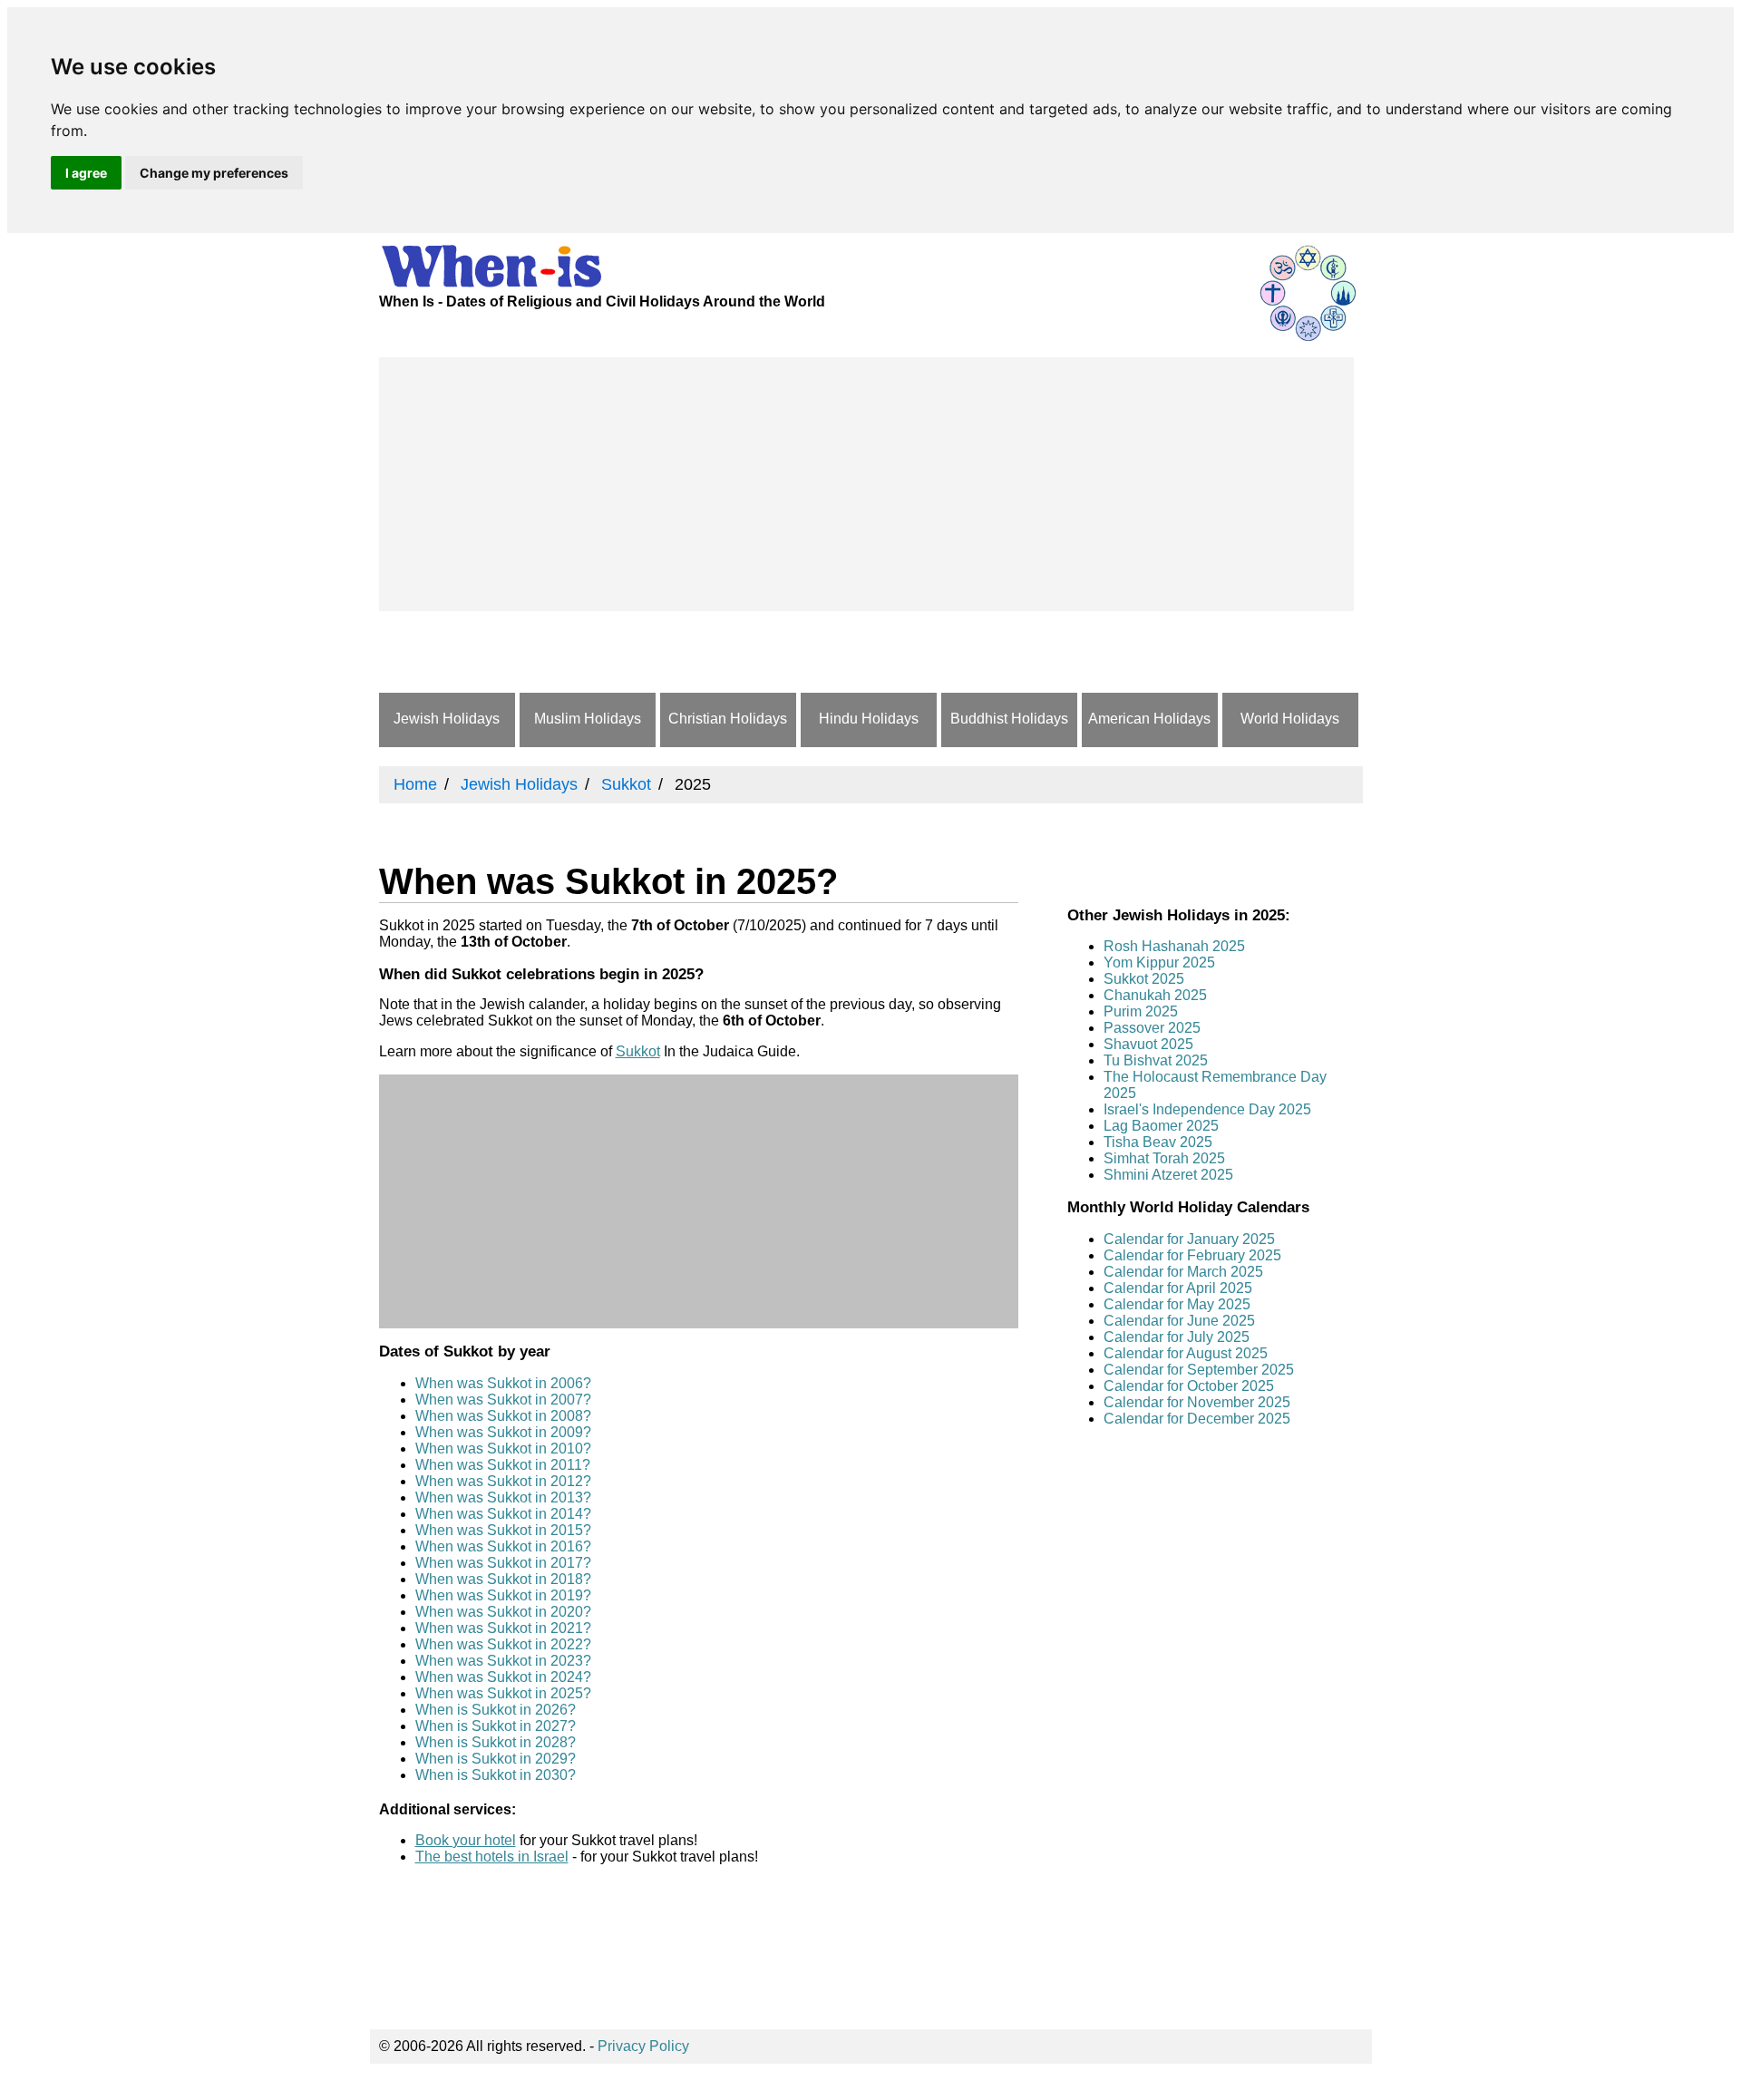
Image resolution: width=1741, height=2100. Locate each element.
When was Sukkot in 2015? (503, 1530)
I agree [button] (86, 173)
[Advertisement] (866, 484)
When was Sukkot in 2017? (503, 1563)
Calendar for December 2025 (1197, 1419)
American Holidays (1149, 719)
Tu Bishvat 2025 (1156, 1060)
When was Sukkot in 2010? (503, 1449)
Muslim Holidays (588, 719)
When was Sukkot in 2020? (503, 1612)
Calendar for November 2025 (1197, 1402)
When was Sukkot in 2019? (503, 1595)
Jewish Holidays (447, 719)
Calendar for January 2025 (1189, 1239)
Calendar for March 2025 (1183, 1272)
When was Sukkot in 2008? (503, 1416)
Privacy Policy (643, 2046)
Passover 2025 (1152, 1028)
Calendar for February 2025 (1192, 1255)
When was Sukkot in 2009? (503, 1432)
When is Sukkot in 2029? (496, 1759)
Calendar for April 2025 (1178, 1288)
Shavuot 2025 (1148, 1044)
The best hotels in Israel (492, 1857)
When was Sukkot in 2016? (503, 1546)
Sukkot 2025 (1144, 979)
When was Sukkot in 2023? (503, 1661)
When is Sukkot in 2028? (496, 1742)
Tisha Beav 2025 (1158, 1142)
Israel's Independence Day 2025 (1207, 1109)
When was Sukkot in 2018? (503, 1579)
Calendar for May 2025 (1177, 1304)
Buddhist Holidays (1009, 719)
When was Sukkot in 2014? (503, 1514)
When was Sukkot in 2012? (503, 1481)
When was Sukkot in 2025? (503, 1693)
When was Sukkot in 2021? (503, 1628)
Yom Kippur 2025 (1159, 962)
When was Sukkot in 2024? (503, 1677)
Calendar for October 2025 (1189, 1386)
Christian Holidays (728, 719)
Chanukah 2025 (1155, 995)
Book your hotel (466, 1840)
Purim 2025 (1141, 1011)
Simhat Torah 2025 (1164, 1158)
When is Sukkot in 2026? (496, 1710)
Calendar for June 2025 (1179, 1321)
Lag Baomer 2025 (1161, 1126)
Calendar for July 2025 (1177, 1337)
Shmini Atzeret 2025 (1168, 1175)
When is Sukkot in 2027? (496, 1726)
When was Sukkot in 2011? (503, 1465)
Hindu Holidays (869, 719)
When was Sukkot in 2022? (503, 1644)
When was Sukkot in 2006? (503, 1383)
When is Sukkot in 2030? (496, 1775)
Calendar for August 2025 (1186, 1353)
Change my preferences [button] (214, 173)
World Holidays (1290, 719)
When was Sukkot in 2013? (503, 1497)
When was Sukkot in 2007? (503, 1400)
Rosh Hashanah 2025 (1174, 946)
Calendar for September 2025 (1199, 1370)
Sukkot (638, 1051)
